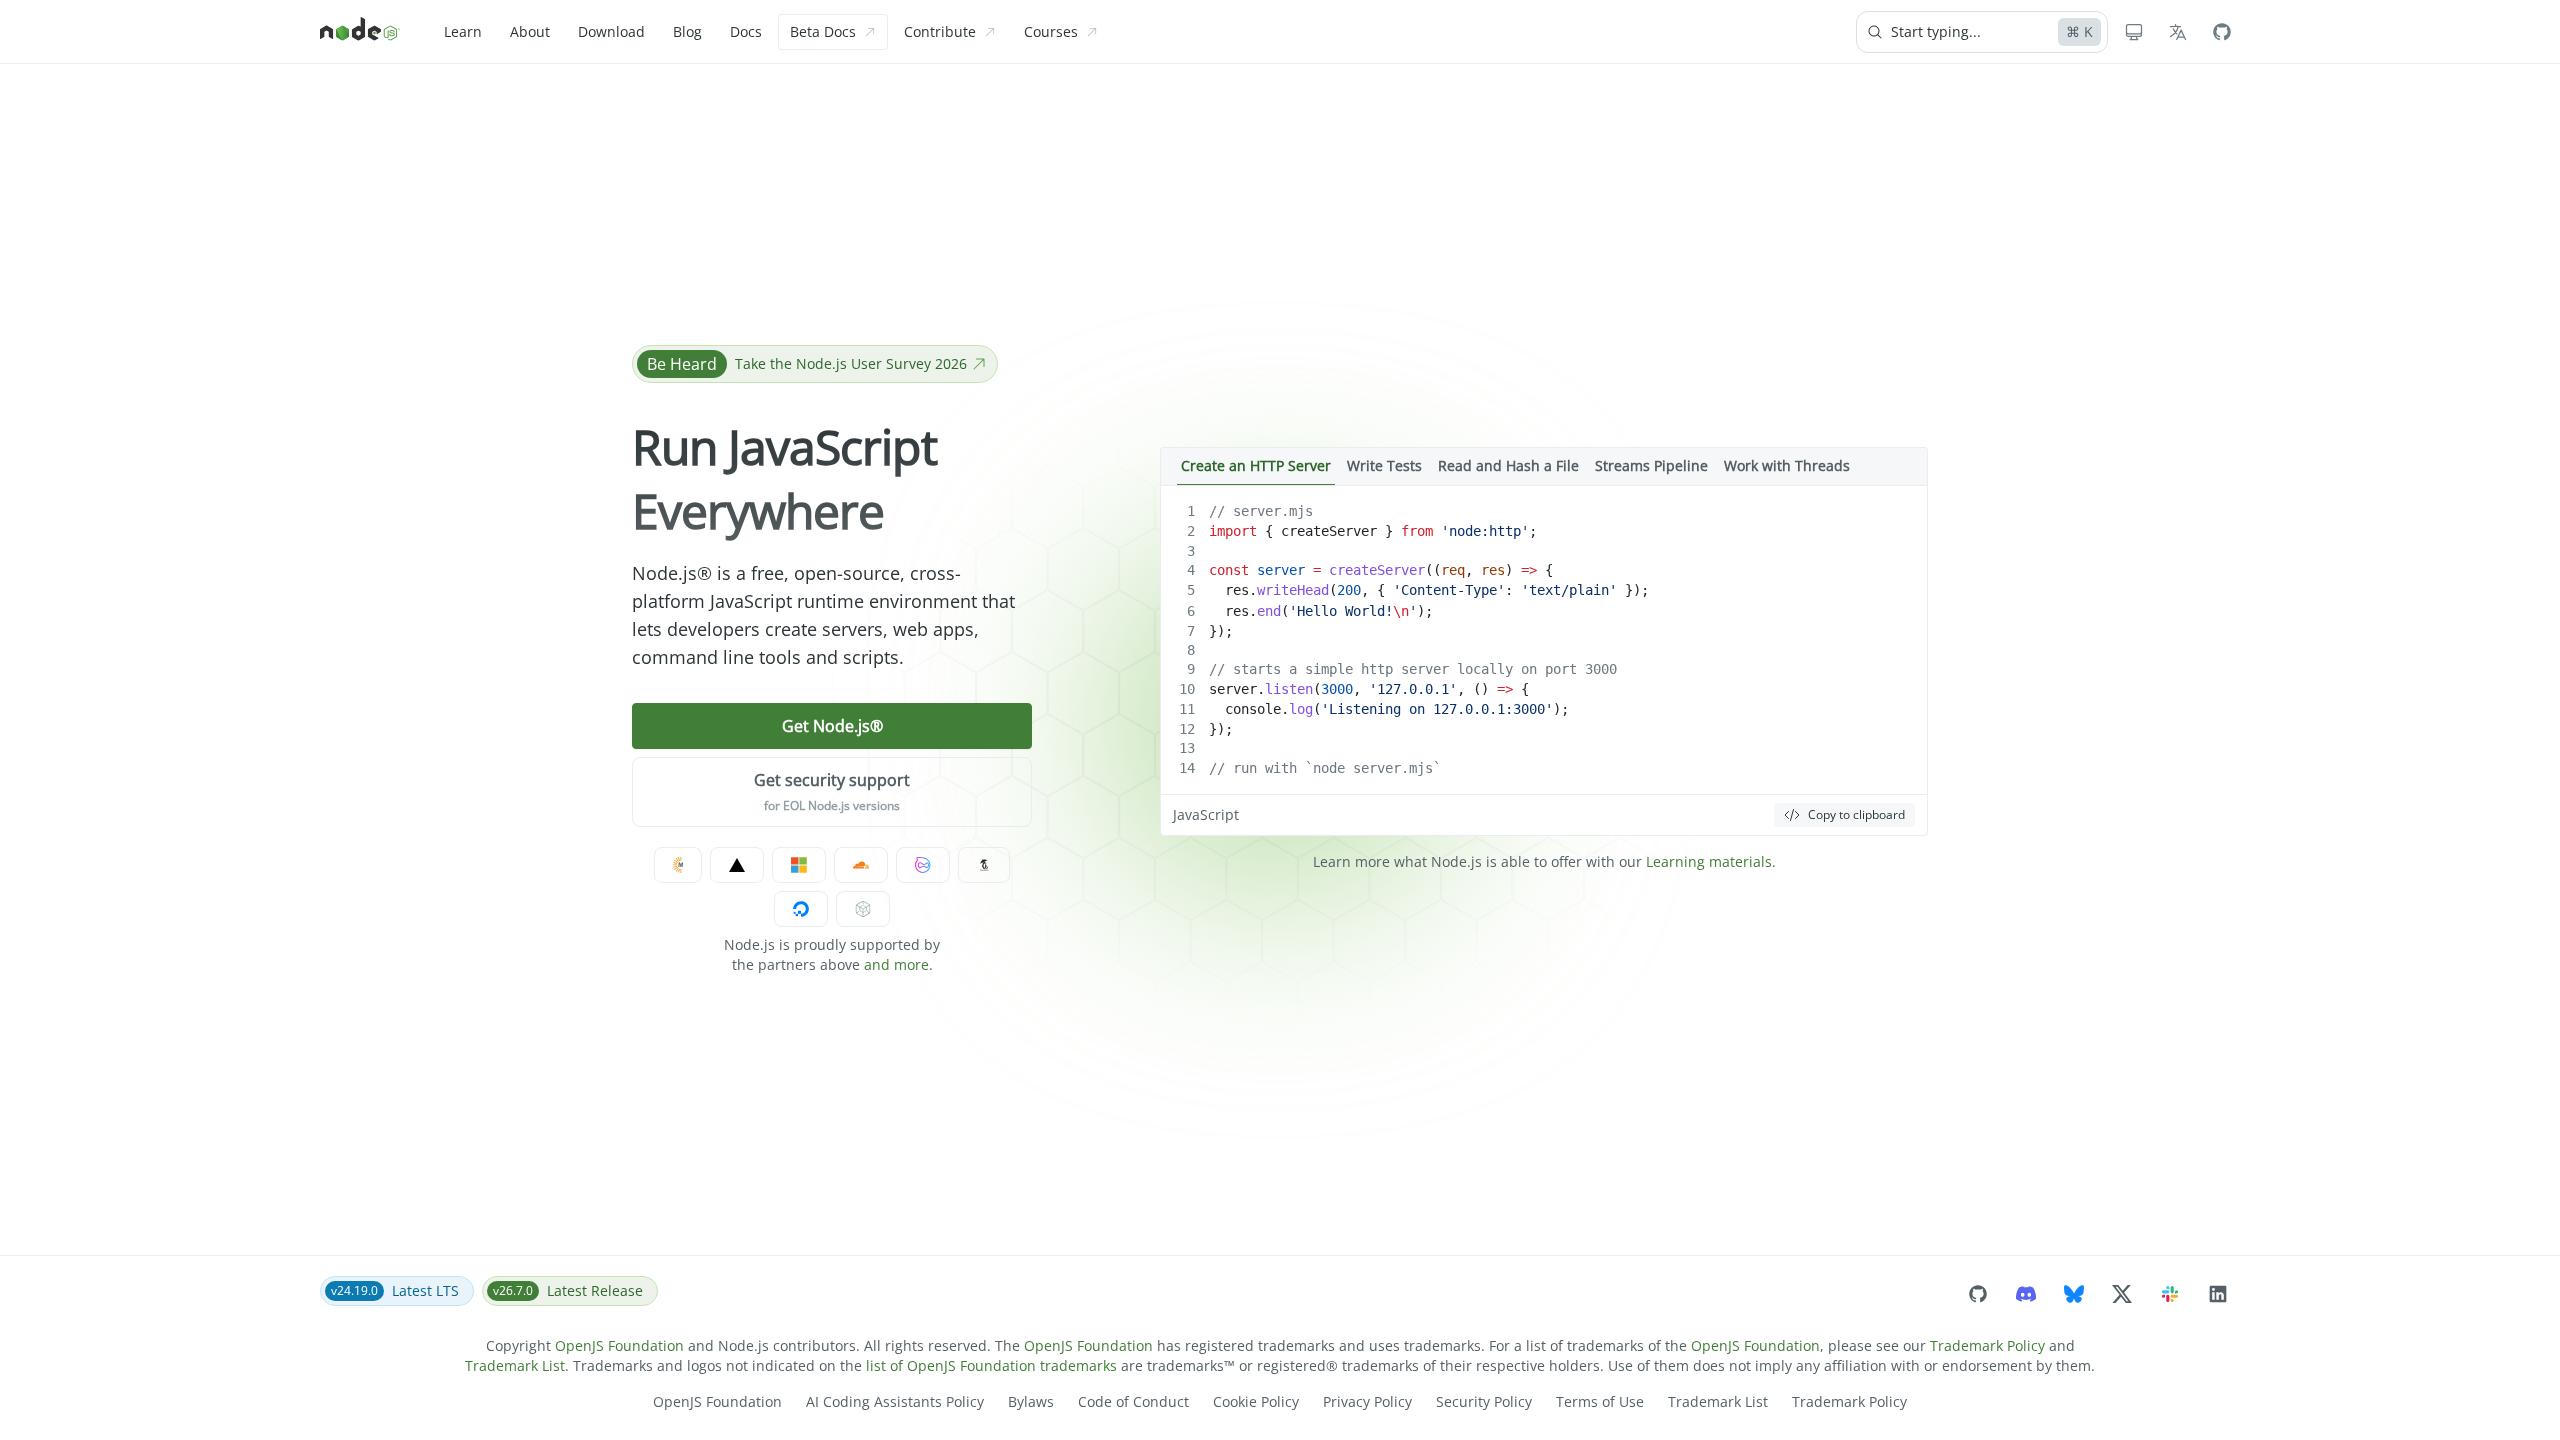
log (1301, 709)
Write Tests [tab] (1384, 465)
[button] (832, 792)
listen (1289, 689)
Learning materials (1709, 861)
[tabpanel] (1544, 660)
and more (896, 964)
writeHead (1293, 590)
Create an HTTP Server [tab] (1256, 465)
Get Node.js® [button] (832, 726)
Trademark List (515, 1365)
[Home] (360, 32)
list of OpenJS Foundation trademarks (991, 1365)
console (1253, 709)
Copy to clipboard (1856, 814)
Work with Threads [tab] (1787, 465)
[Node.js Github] (2222, 32)
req (1453, 570)
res (1493, 570)
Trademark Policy (1987, 1345)
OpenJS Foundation (619, 1345)
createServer (1329, 531)
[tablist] (1544, 466)
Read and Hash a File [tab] (1508, 465)
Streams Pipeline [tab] (1651, 465)
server (1281, 570)
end (1269, 611)
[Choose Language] (2178, 32)
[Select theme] (2134, 32)
